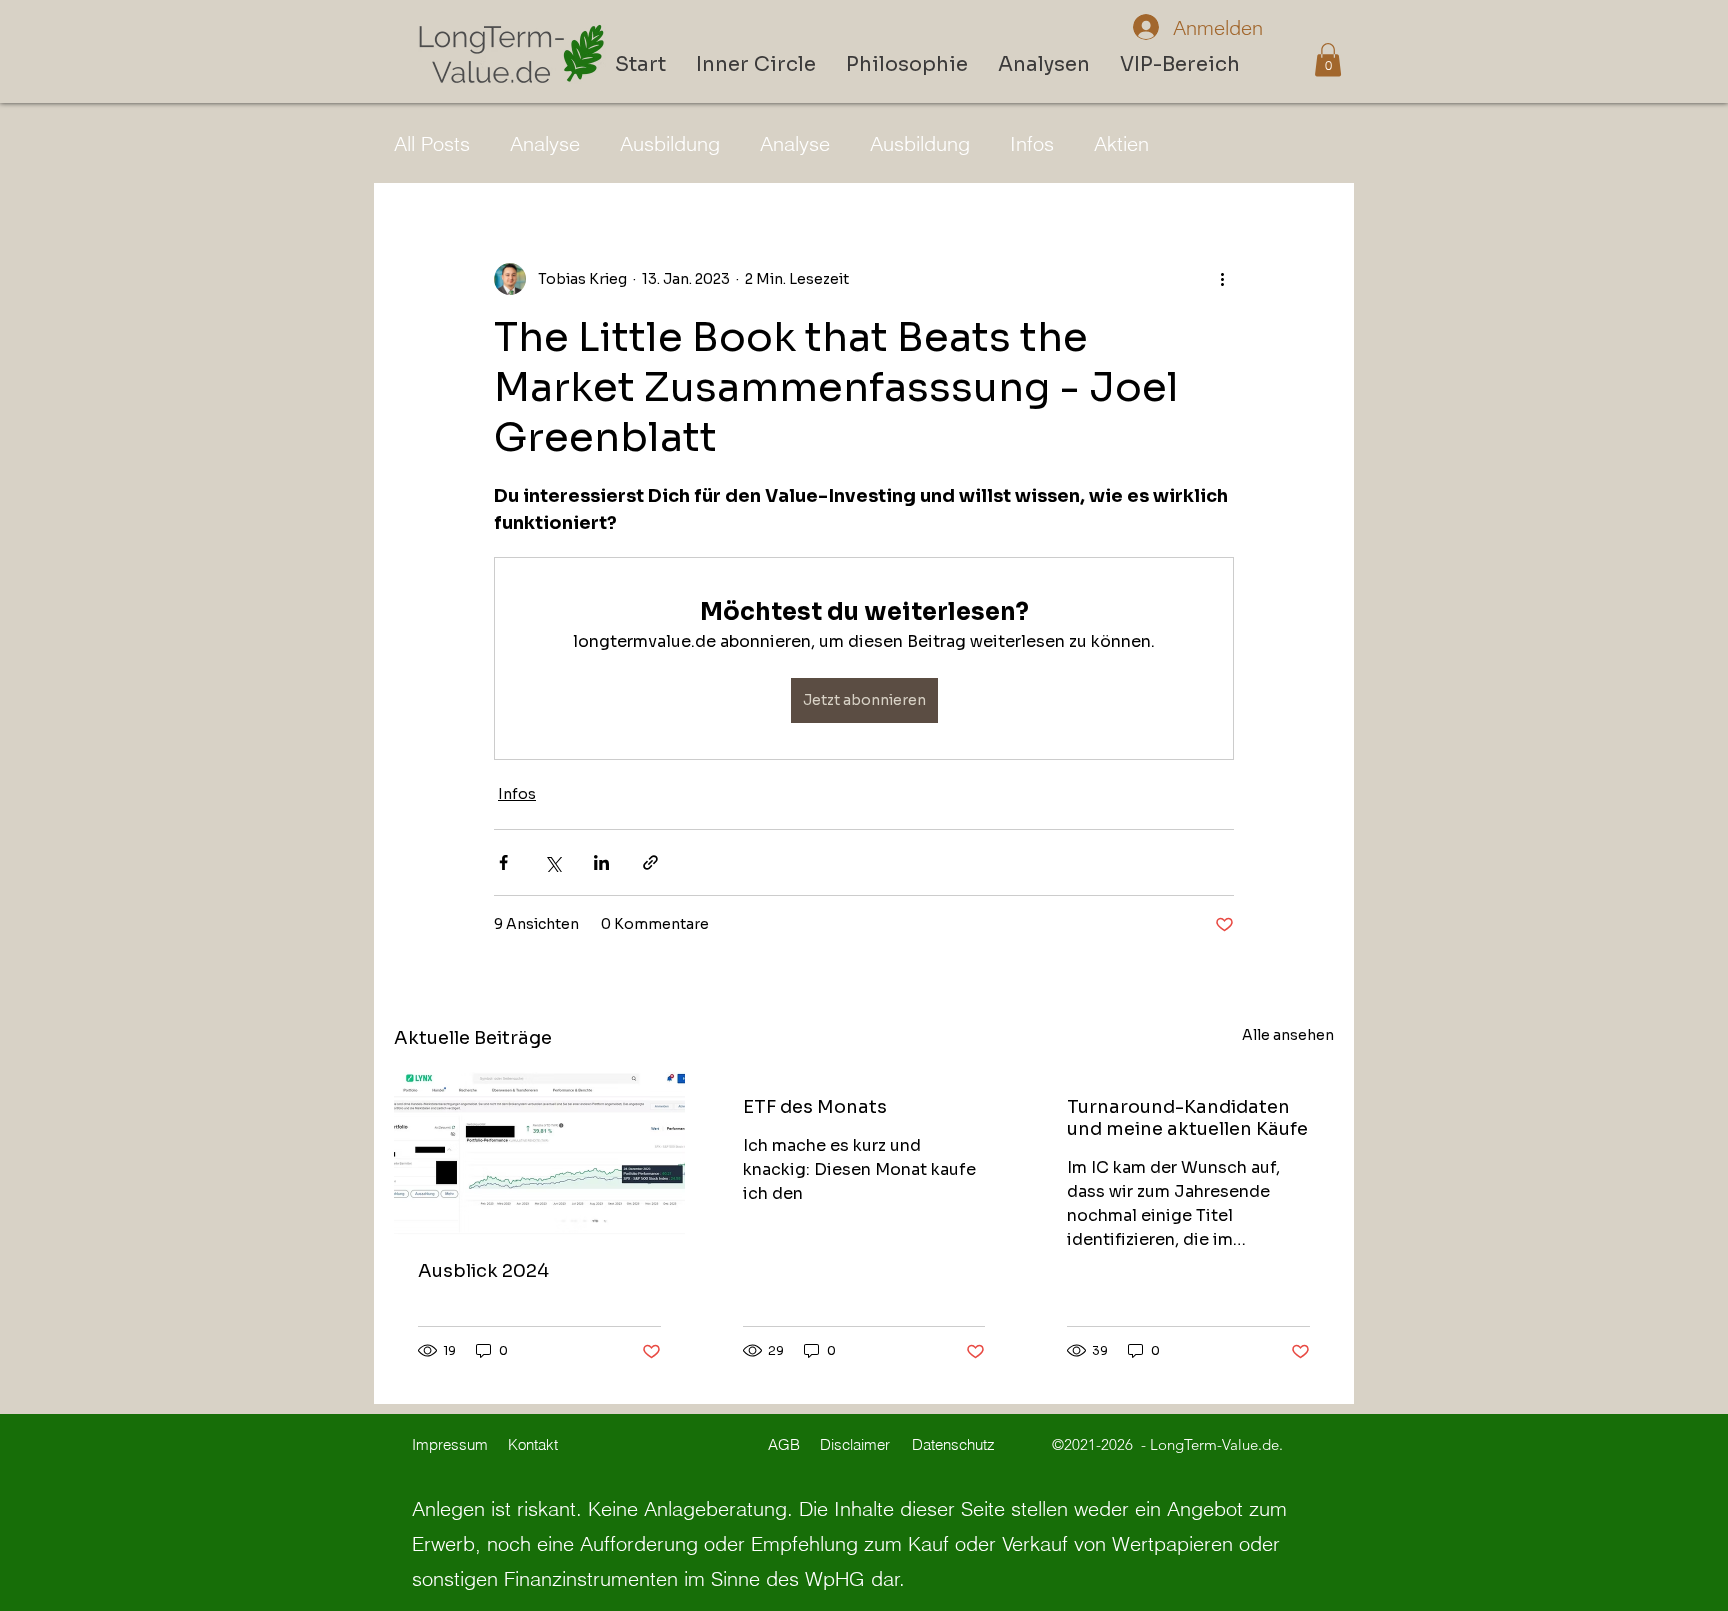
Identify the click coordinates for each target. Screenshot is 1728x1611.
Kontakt (533, 1444)
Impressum (450, 1444)
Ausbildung (670, 143)
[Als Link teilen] (650, 862)
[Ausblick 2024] (539, 1153)
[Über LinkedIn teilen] (601, 862)
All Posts (432, 143)
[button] (1328, 59)
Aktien (1121, 143)
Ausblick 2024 (483, 1271)
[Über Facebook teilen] (503, 862)
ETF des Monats (815, 1107)
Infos (1032, 143)
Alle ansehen (1288, 1035)
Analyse (545, 143)
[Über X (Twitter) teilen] (552, 862)
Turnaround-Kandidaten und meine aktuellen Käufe (1187, 1118)
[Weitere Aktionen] (1222, 279)
